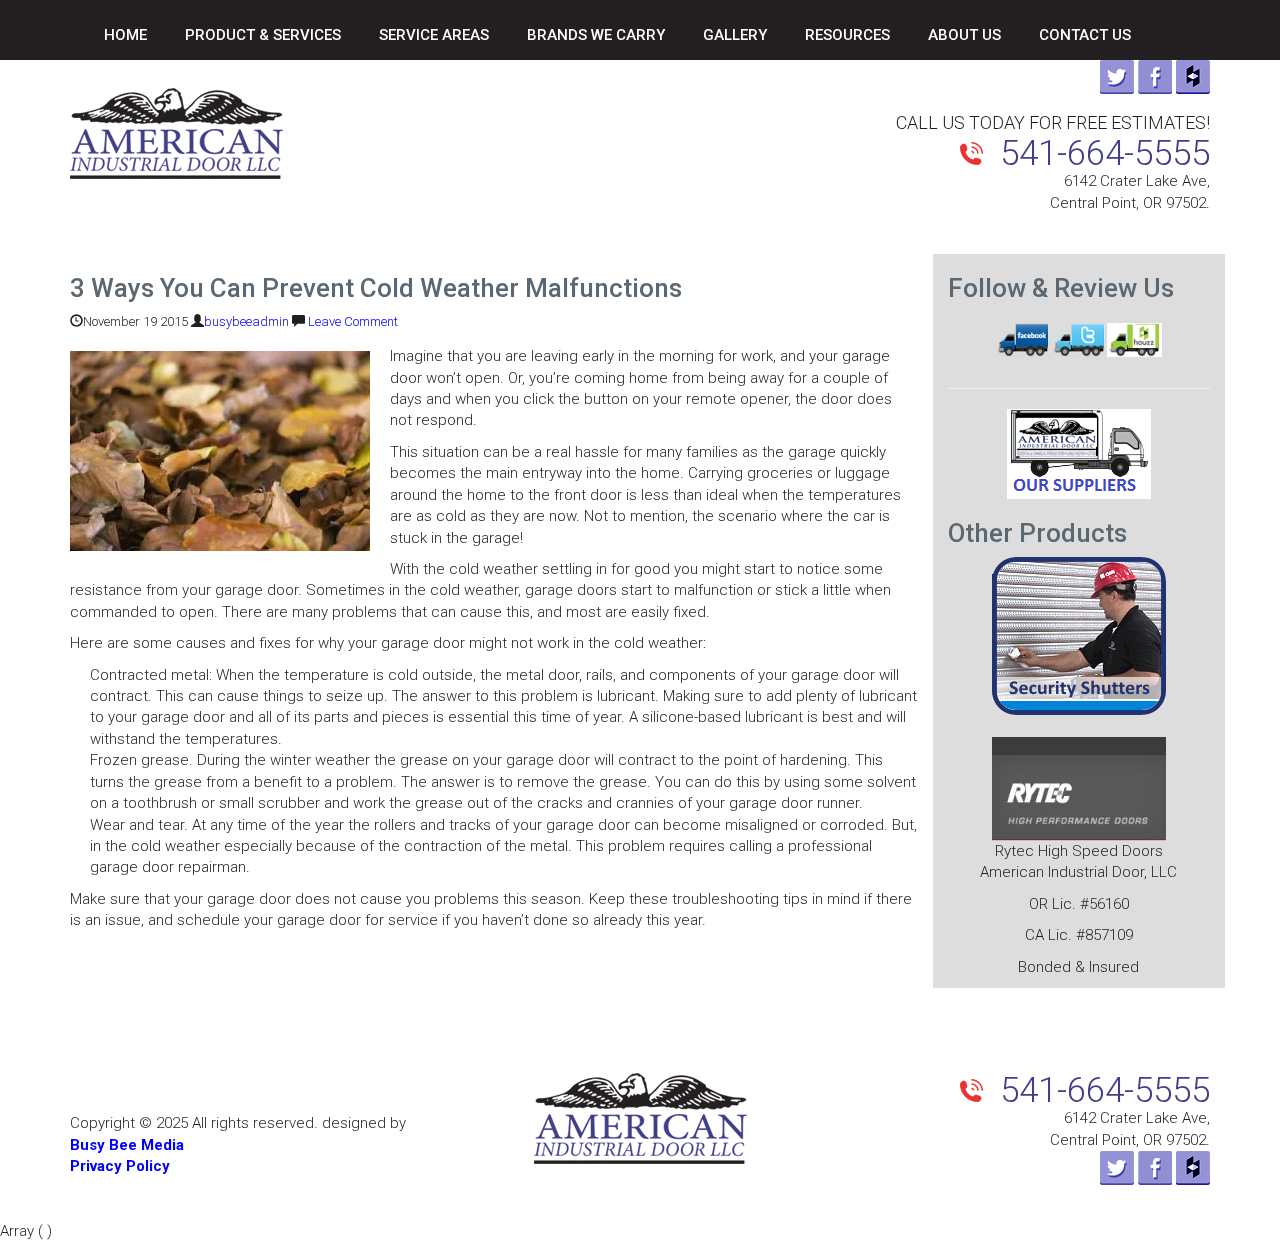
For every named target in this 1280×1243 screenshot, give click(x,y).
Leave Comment (353, 321)
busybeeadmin (246, 321)
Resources (847, 35)
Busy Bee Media (127, 1145)
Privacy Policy (120, 1166)
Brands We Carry (596, 35)
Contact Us (1085, 35)
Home (125, 35)
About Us (964, 35)
